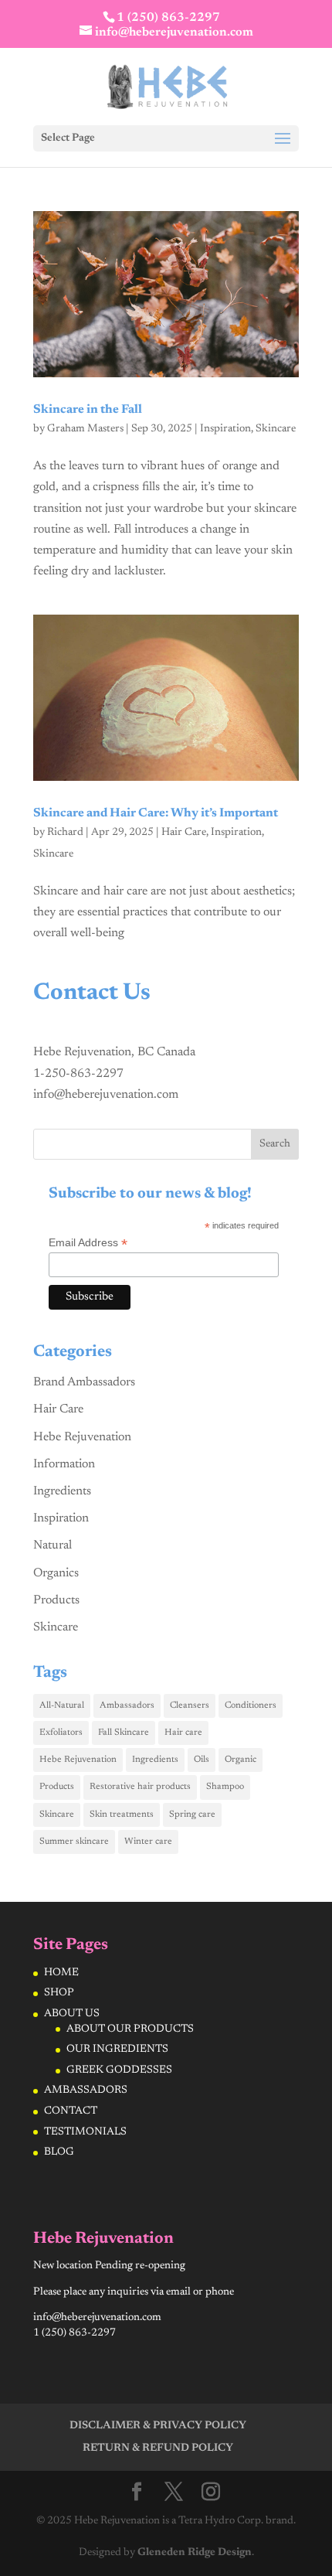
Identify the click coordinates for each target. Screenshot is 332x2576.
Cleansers (190, 1705)
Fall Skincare (124, 1733)
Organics (56, 1573)
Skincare (276, 429)
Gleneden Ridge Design (195, 2553)
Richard (65, 833)
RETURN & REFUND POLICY (158, 2448)
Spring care (192, 1814)
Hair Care (184, 833)
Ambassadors (127, 1705)
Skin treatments (122, 1814)
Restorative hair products (140, 1787)
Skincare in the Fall (88, 410)
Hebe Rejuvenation (82, 1437)
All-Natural (62, 1705)
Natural (53, 1545)
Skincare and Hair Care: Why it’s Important (156, 813)
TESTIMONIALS (85, 2132)
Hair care (183, 1733)
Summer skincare (74, 1842)
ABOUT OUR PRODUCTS (130, 2029)
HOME (61, 1973)
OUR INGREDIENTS (117, 2050)
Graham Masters (85, 429)
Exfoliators (61, 1733)
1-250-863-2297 (78, 1074)
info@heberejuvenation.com (106, 1095)
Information (64, 1464)
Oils (202, 1760)
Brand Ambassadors (84, 1382)
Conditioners (251, 1705)
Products (56, 1600)
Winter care (148, 1842)
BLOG (59, 2152)
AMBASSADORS (86, 2090)
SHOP (59, 1993)
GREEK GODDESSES (119, 2070)
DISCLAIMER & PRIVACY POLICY (158, 2426)
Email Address (88, 1243)
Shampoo (225, 1787)
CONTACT (71, 2111)
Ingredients (62, 1491)
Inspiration (225, 429)
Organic (241, 1760)
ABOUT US (72, 2014)
